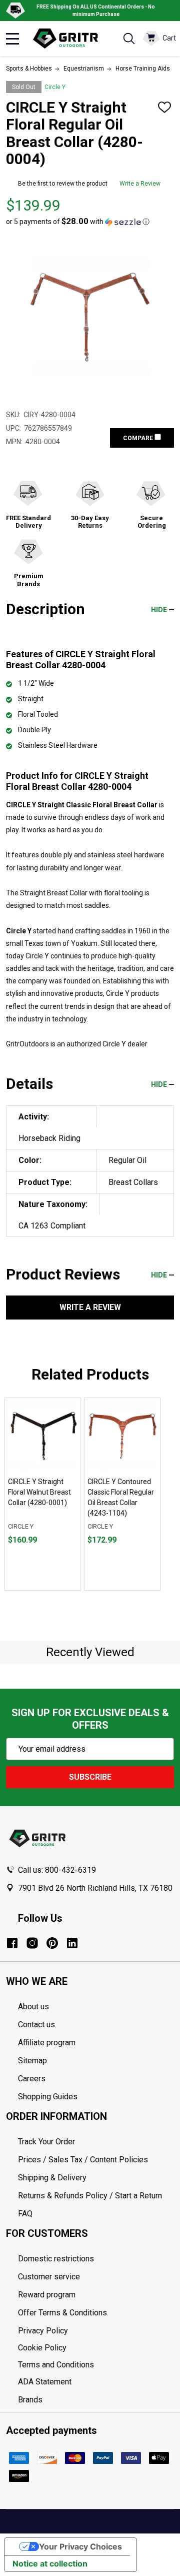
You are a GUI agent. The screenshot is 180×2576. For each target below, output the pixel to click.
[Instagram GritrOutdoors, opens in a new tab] (32, 1943)
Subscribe (90, 1777)
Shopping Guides (48, 2097)
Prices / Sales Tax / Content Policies (83, 2160)
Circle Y (55, 87)
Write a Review (140, 184)
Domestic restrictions (56, 2259)
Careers (32, 2079)
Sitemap (32, 2061)
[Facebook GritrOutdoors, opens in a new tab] (12, 1943)
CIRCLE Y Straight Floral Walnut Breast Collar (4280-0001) (39, 1492)
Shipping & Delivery (52, 2178)
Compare (139, 438)
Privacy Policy (96, 2331)
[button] (78, 222)
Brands (30, 2400)
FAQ (25, 2214)
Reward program (47, 2295)
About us (33, 2007)
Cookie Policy (96, 2348)
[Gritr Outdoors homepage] (70, 39)
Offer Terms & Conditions (62, 2313)
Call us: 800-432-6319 (57, 1870)
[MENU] (12, 39)
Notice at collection (50, 2563)
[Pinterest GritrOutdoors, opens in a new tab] (52, 1943)
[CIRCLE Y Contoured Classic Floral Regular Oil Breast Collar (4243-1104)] (122, 1436)
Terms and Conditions (96, 2365)
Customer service (49, 2277)
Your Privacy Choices (80, 2546)
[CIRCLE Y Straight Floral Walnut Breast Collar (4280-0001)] (43, 1436)
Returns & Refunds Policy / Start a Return (90, 2196)
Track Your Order (46, 2142)
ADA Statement (45, 2382)
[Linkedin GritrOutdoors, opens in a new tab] (72, 1943)
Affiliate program (47, 2043)
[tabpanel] (43, 1494)
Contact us (36, 2025)
